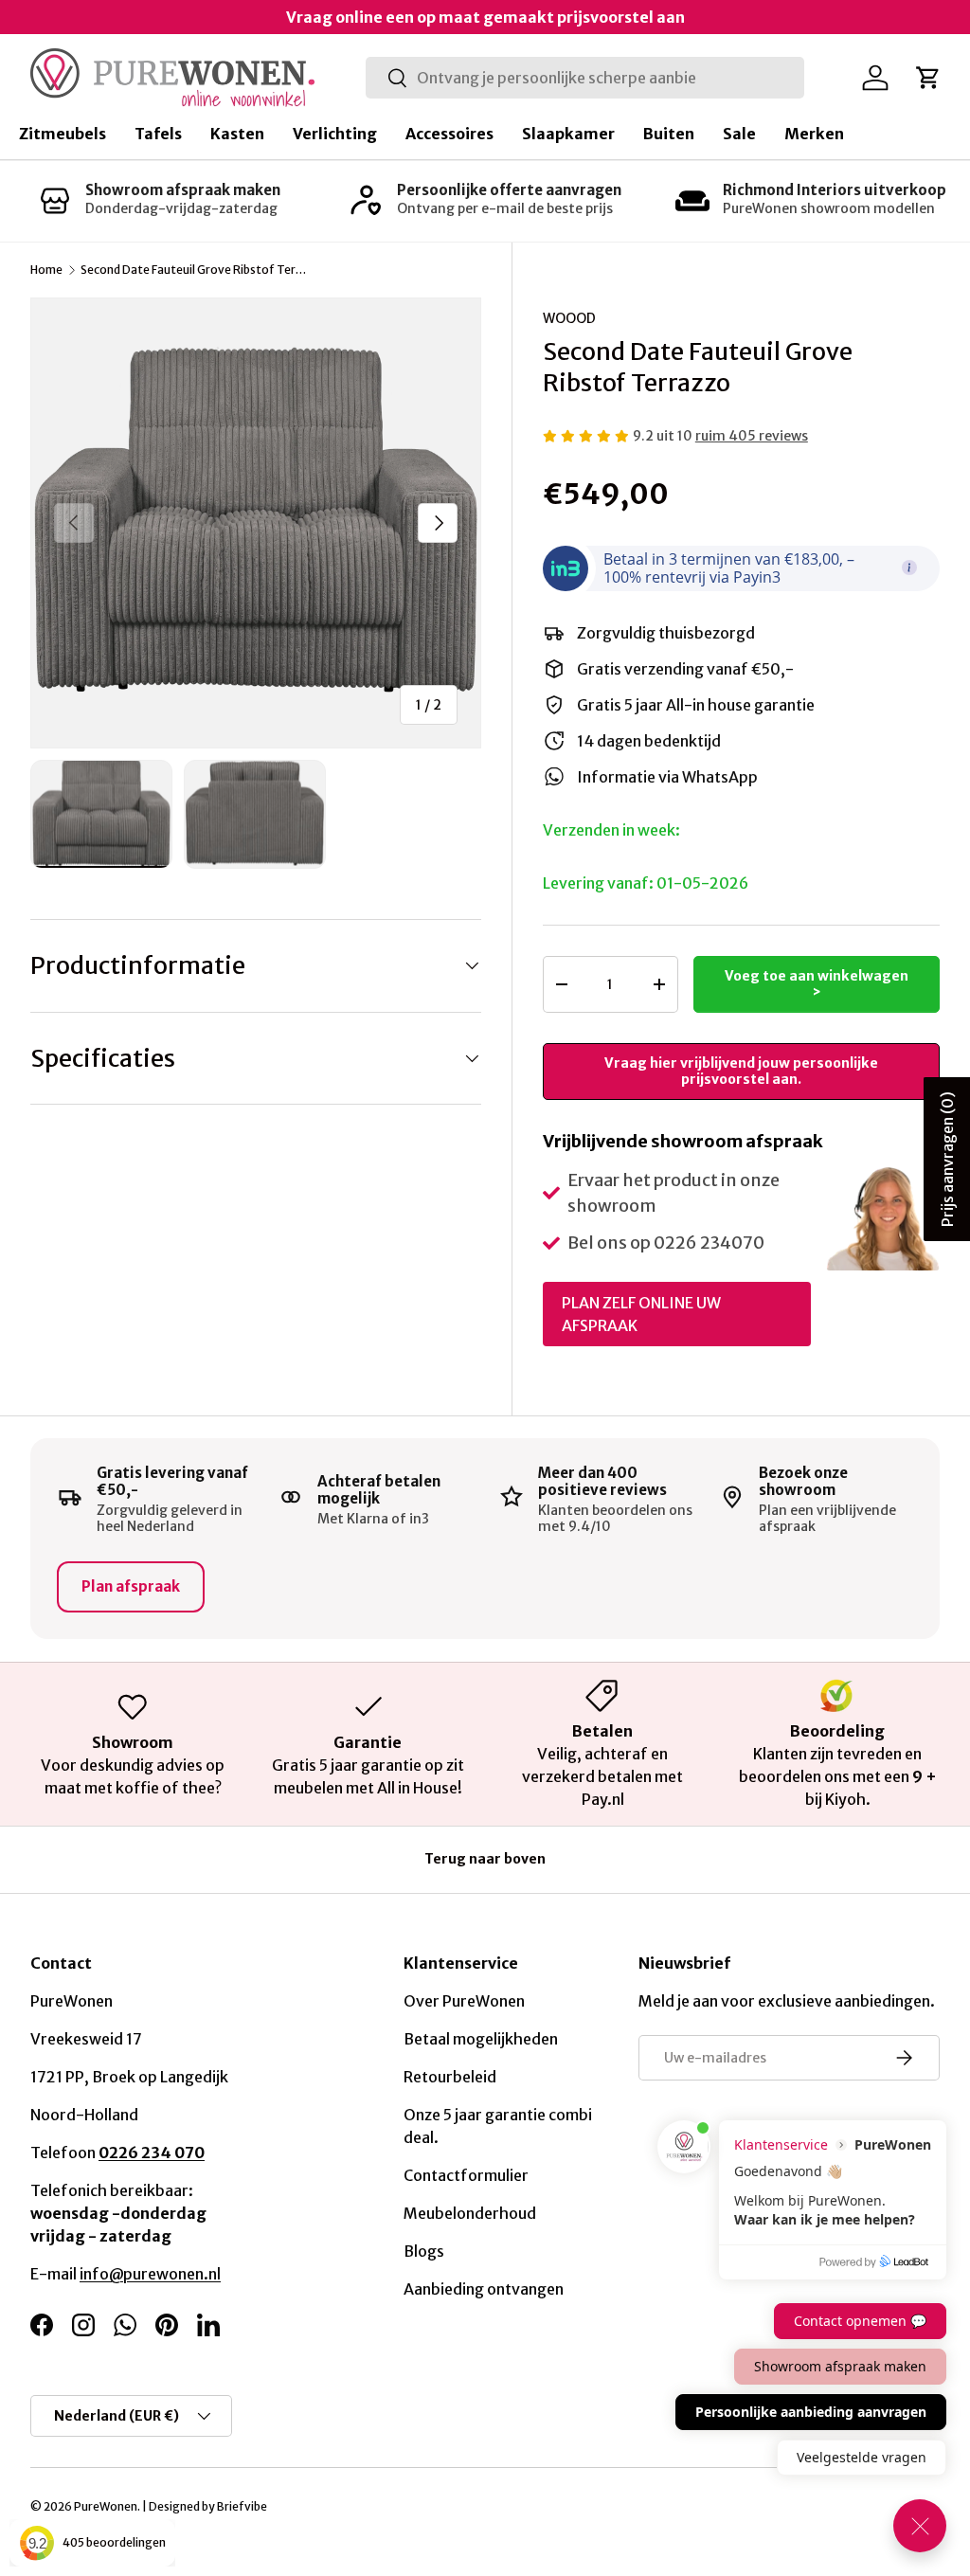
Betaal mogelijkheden (481, 2039)
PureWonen (106, 2506)
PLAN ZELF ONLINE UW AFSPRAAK (641, 1314)
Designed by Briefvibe (208, 2506)
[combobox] (585, 78)
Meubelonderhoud (470, 2213)
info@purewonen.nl (150, 2274)
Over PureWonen (464, 2001)
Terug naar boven (485, 1859)
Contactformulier (466, 2175)
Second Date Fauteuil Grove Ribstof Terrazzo (194, 270)
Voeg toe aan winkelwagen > (817, 984)
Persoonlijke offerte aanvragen (509, 190)
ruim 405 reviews (752, 436)
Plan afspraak (131, 1586)
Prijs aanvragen (947, 1159)
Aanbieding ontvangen (484, 2289)
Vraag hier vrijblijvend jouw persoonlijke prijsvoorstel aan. (741, 1071)
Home (46, 270)
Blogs (424, 2251)
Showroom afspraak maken (183, 190)
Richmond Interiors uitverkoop (835, 190)
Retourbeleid (450, 2077)
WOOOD (569, 318)
